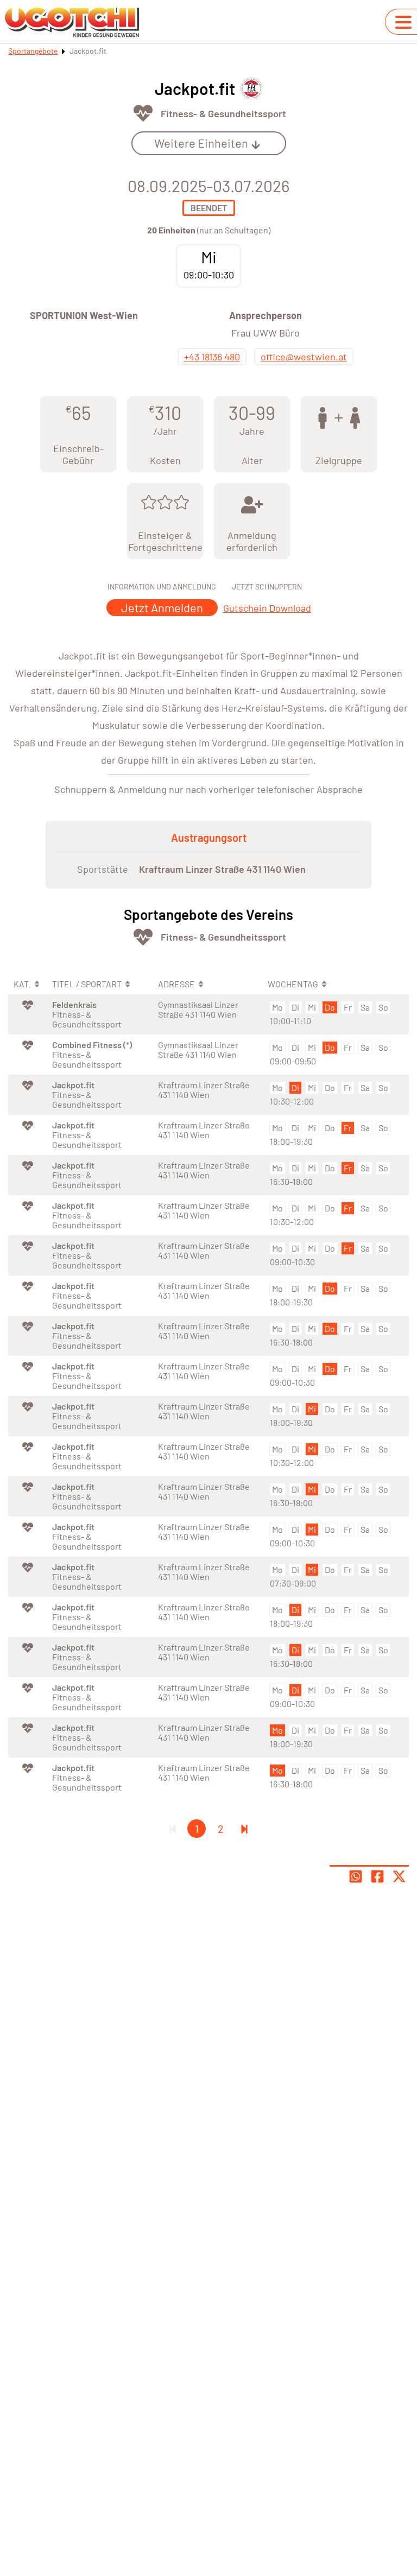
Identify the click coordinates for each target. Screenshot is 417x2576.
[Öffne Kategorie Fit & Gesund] (143, 113)
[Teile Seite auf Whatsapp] (356, 1876)
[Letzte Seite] (244, 1829)
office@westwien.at (304, 357)
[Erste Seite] (173, 1829)
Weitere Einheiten (201, 143)
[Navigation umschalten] (403, 22)
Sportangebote (33, 51)
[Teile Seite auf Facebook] (377, 1876)
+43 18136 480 (212, 357)
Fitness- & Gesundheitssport (223, 113)
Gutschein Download (267, 608)
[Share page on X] (399, 1876)
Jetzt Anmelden (162, 607)
